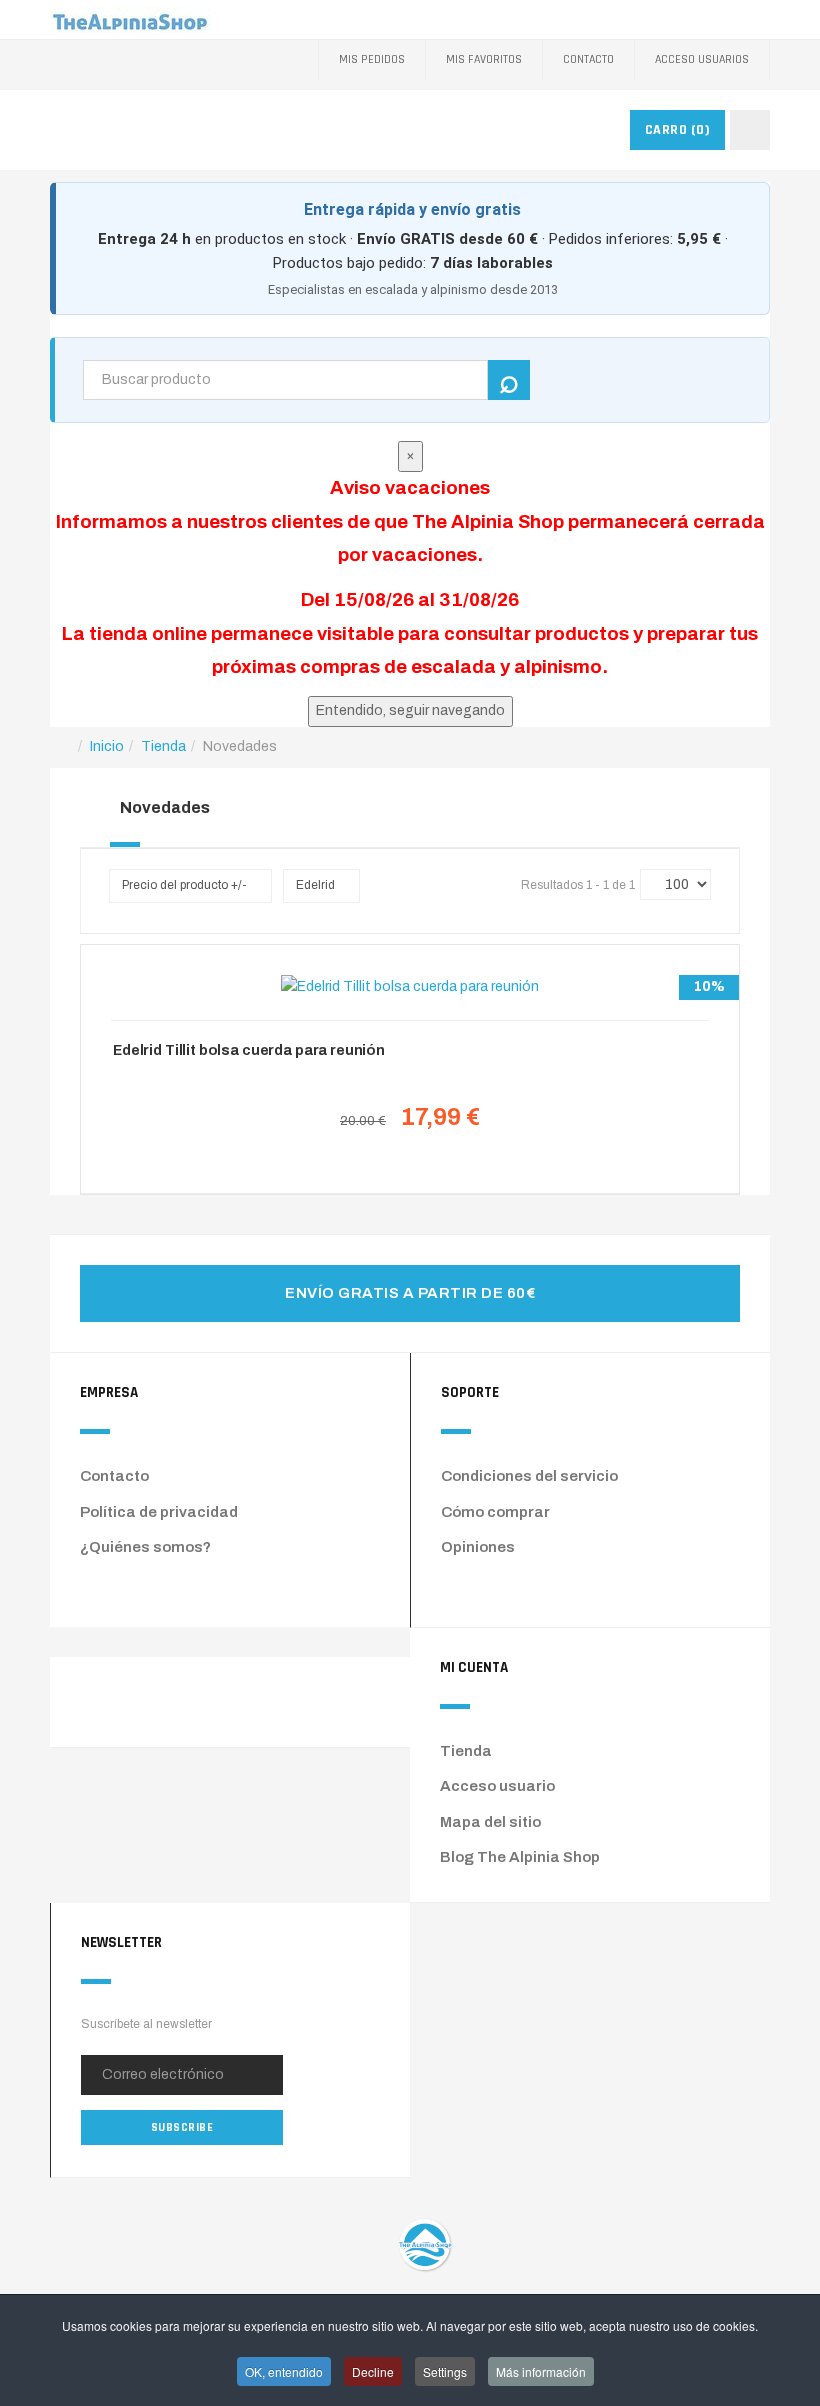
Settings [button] (445, 2371)
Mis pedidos (372, 59)
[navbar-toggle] (750, 130)
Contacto (588, 59)
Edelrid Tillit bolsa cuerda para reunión (249, 1050)
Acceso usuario (497, 1786)
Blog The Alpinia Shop (520, 1857)
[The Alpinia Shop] (130, 19)
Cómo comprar (495, 1512)
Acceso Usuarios (702, 59)
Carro (678, 130)
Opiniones (478, 1547)
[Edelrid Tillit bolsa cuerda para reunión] (410, 986)
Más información (541, 2371)
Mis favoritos (484, 59)
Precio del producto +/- (184, 885)
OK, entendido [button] (284, 2371)
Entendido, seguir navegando (410, 710)
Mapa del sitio (490, 1822)
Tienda (466, 1751)
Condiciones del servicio (529, 1476)
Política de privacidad (159, 1512)
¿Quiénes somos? (145, 1547)
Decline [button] (373, 2371)
